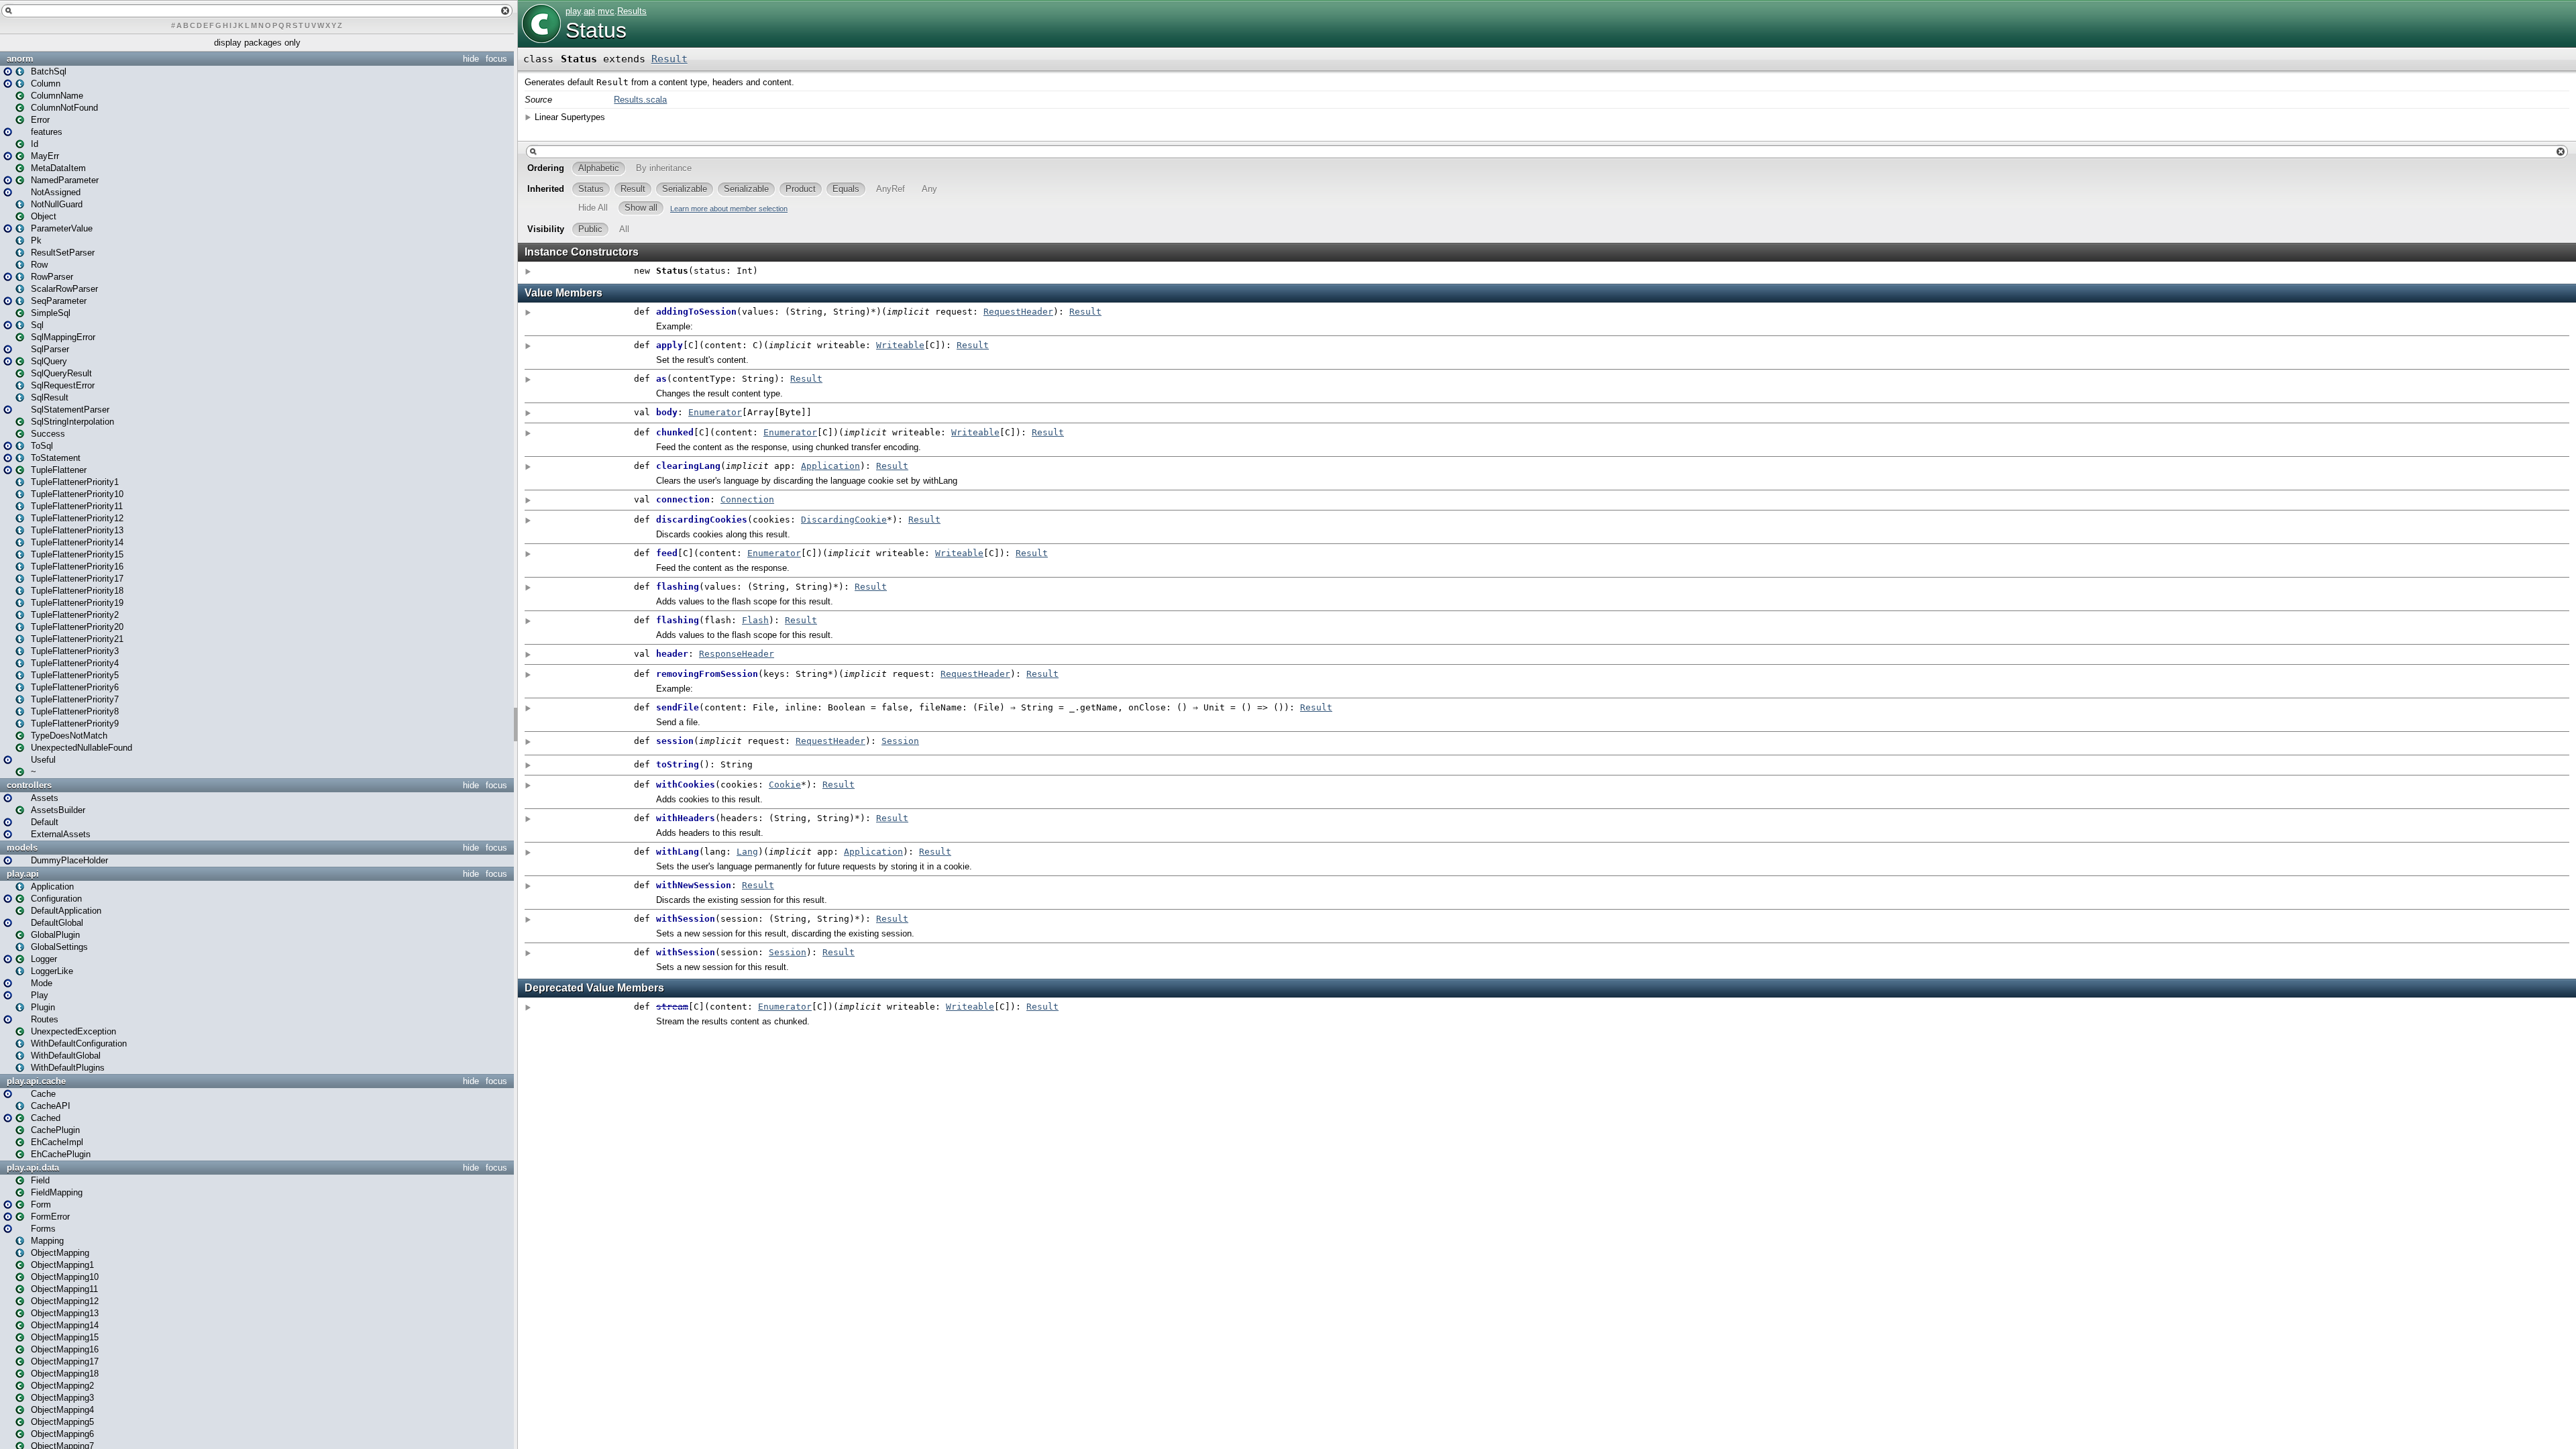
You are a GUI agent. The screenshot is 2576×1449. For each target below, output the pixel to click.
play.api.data (33, 1168)
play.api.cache (36, 1081)
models (22, 848)
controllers (29, 785)
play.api (23, 874)
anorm (20, 59)
